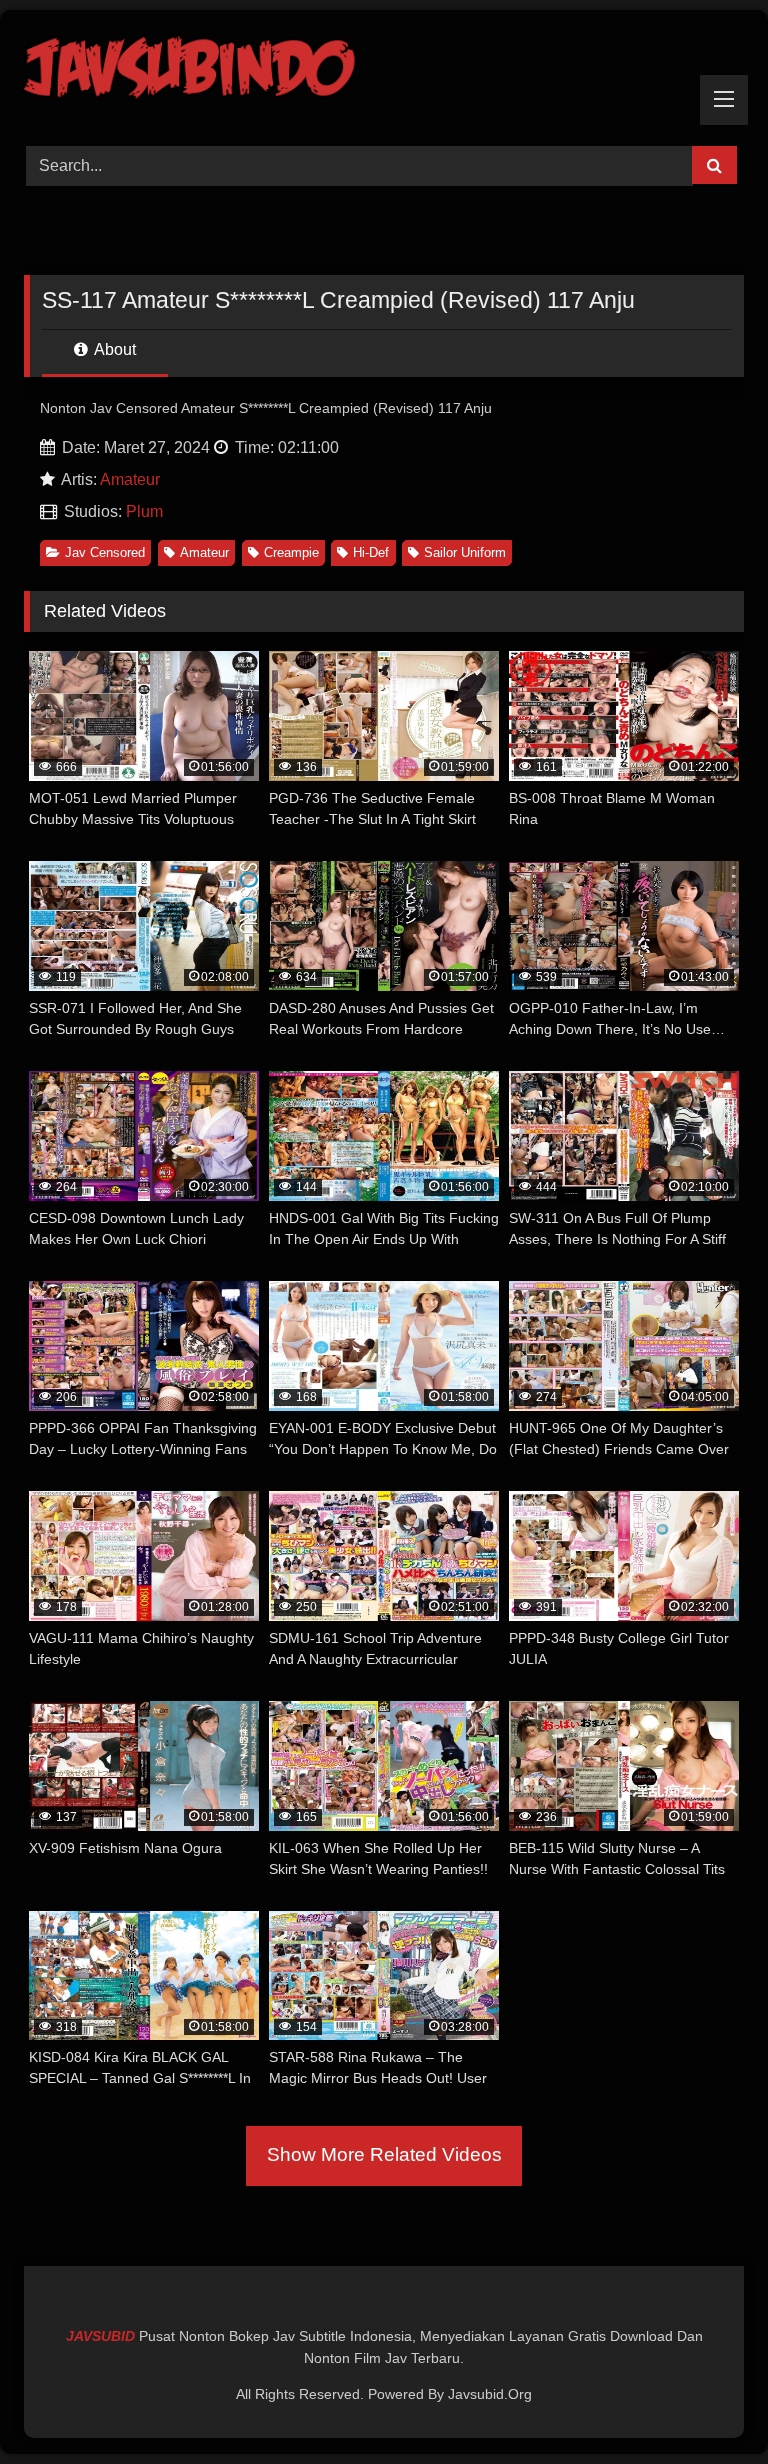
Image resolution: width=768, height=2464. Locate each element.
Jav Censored (105, 552)
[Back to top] (706, 2404)
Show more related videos (384, 2154)
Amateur (130, 479)
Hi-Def (371, 552)
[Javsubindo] (384, 71)
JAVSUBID (102, 2336)
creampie (291, 552)
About (113, 349)
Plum (144, 511)
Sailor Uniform (465, 552)
